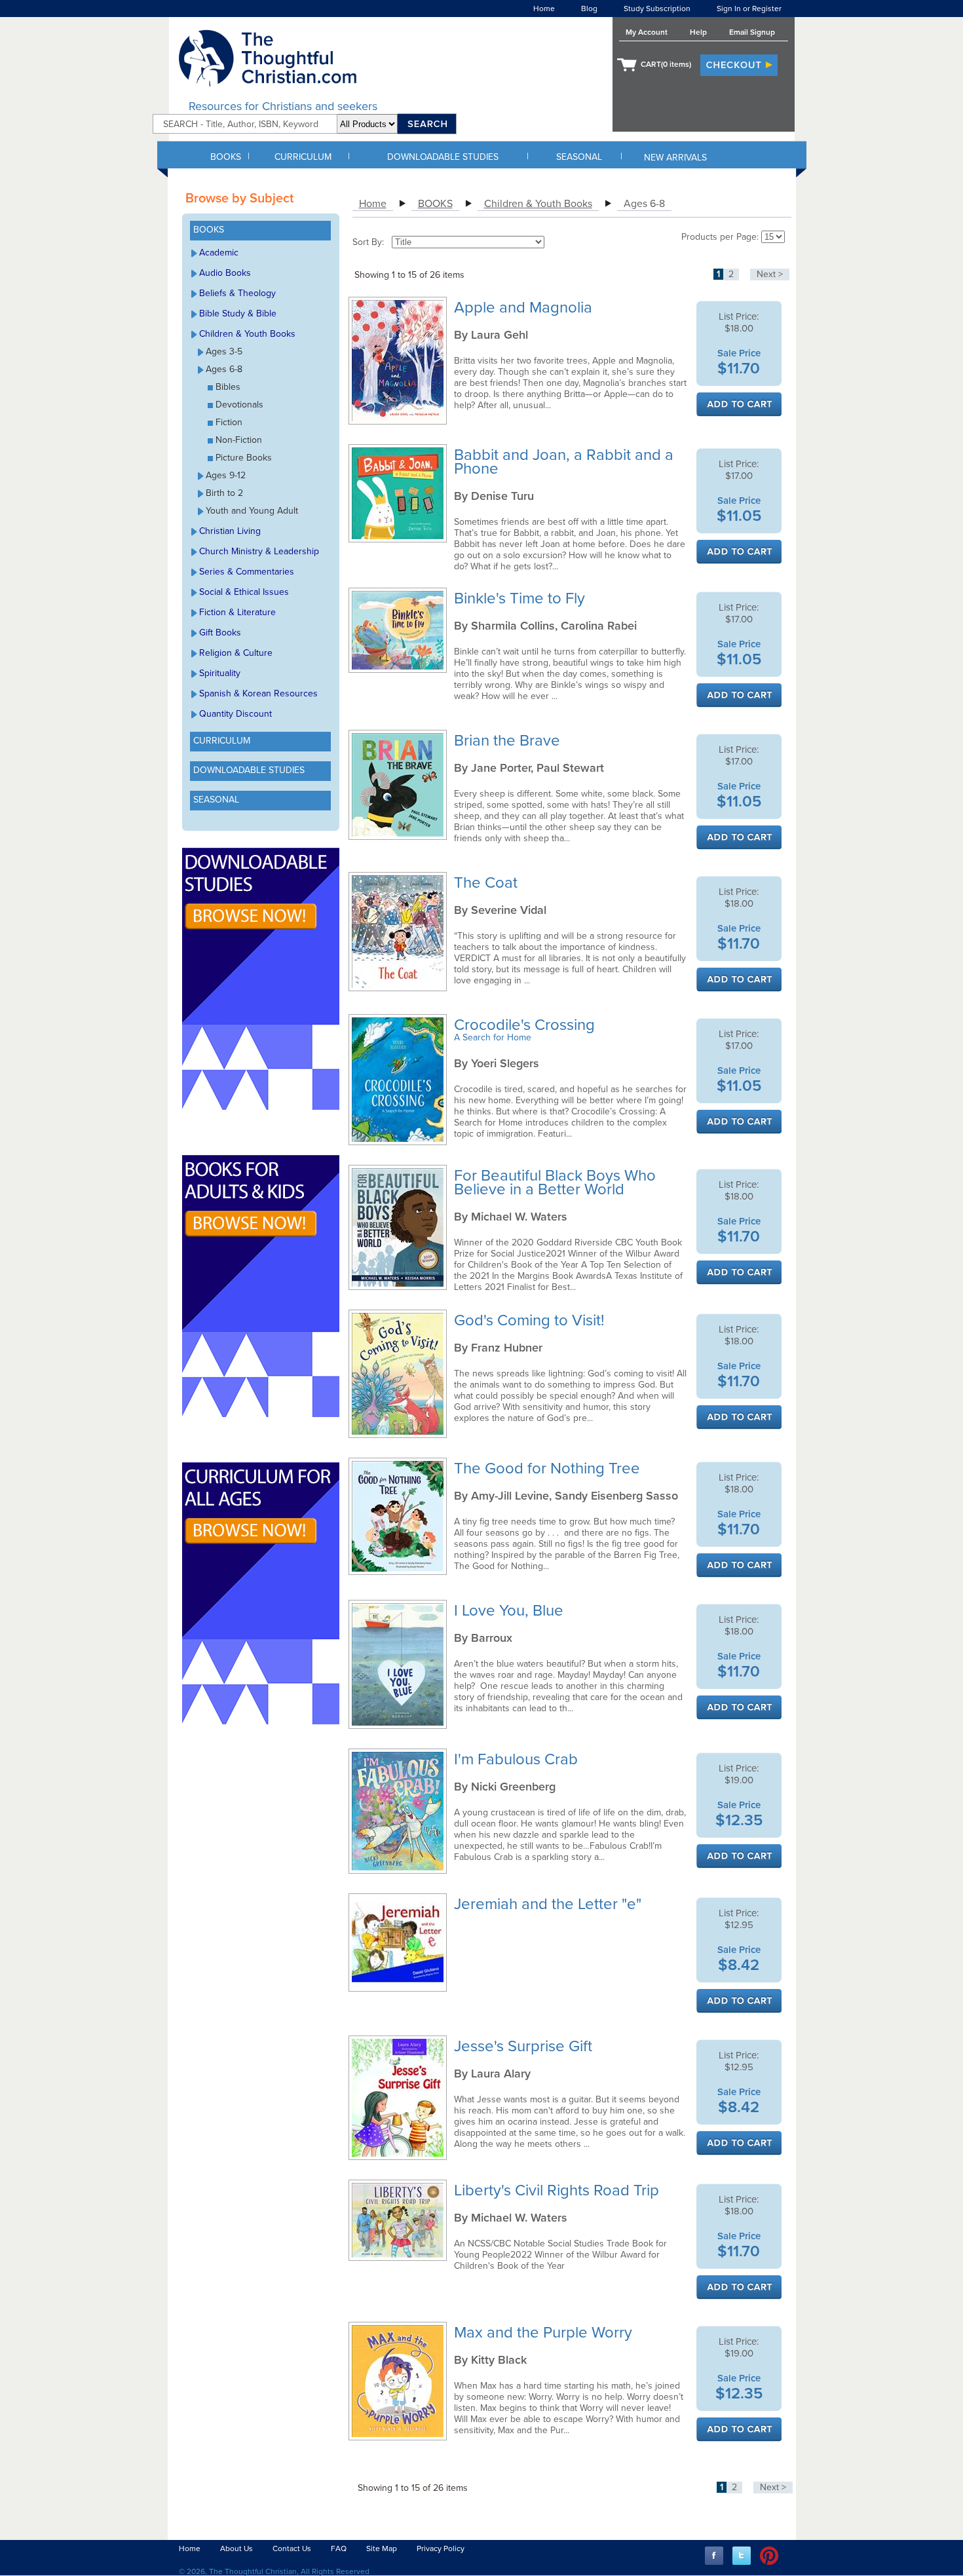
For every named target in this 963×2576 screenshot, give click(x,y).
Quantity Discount (236, 714)
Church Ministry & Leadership (259, 551)
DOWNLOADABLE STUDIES (443, 157)
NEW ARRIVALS (675, 158)
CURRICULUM (303, 157)
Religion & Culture (236, 653)
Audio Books (225, 273)
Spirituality (220, 673)
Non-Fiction (239, 440)
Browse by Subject (239, 199)
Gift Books (220, 633)
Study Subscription (657, 9)
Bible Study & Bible (238, 313)
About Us (236, 2548)
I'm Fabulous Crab (518, 1759)
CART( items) (666, 64)
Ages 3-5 (224, 351)
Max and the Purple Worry (545, 2333)
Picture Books (244, 458)
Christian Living (230, 531)
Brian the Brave (509, 741)
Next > (770, 274)
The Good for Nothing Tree (549, 1468)
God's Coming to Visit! (531, 1320)
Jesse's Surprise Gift (525, 2046)
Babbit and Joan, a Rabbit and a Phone (564, 462)
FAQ (339, 2548)
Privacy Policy (441, 2548)
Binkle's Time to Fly (521, 598)
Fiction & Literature (237, 612)
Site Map (382, 2548)
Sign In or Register (749, 9)
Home (544, 9)
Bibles (228, 387)
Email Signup (752, 32)
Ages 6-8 (224, 369)
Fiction (229, 422)
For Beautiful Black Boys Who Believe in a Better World (555, 1183)
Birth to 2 (224, 493)
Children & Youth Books (247, 334)
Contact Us (292, 2548)
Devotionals (239, 405)
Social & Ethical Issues (244, 592)
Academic (219, 253)
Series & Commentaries (247, 572)
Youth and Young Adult (252, 511)
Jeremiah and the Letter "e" (550, 1904)
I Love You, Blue (511, 1611)
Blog (589, 9)
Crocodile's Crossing (526, 1025)
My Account (647, 32)
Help (698, 32)
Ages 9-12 (226, 475)
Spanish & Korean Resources (258, 693)
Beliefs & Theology (237, 293)
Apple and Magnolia (525, 308)
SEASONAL (579, 157)
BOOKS (226, 157)
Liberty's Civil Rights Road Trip (558, 2190)
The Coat (488, 883)
